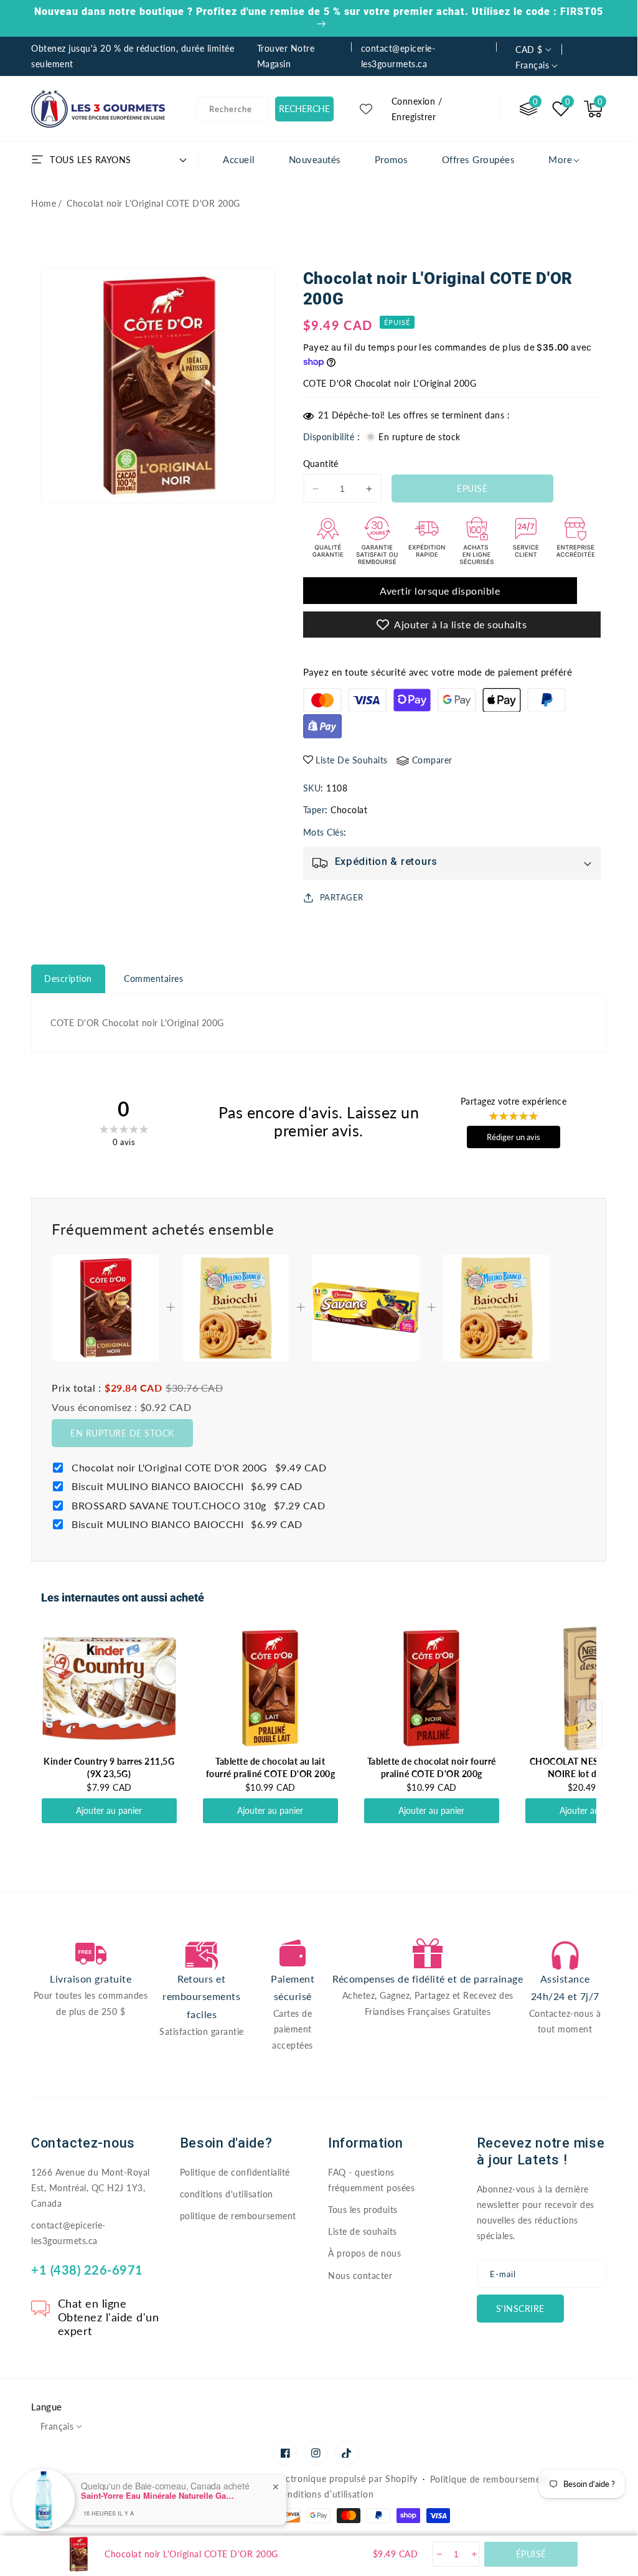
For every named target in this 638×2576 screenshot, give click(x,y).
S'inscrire (520, 2309)
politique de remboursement (238, 2216)
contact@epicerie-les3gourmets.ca (68, 2233)
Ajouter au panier (109, 1810)
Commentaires (153, 979)
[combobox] (233, 109)
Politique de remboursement (490, 2479)
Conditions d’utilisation (325, 2494)
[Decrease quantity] (439, 2554)
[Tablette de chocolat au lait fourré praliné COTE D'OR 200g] (270, 1688)
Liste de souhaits (363, 2231)
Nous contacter (360, 2276)
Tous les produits (363, 2210)
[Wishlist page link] (366, 109)
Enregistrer (414, 117)
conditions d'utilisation (227, 2194)
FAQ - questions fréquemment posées (371, 2180)
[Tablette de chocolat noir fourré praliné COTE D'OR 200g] (432, 1688)
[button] (593, 109)
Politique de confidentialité (235, 2172)
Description (68, 979)
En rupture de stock (122, 1433)
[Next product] (590, 1724)
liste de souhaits (352, 760)
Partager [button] (342, 897)
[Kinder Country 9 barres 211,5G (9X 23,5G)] (109, 1688)
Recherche (304, 109)
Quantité (321, 464)
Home (44, 203)
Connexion (414, 101)
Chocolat (349, 810)
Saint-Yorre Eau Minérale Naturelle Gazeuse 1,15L (159, 2496)
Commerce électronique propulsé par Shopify (322, 2479)
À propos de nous (364, 2253)
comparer (432, 760)
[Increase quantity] (473, 2554)
